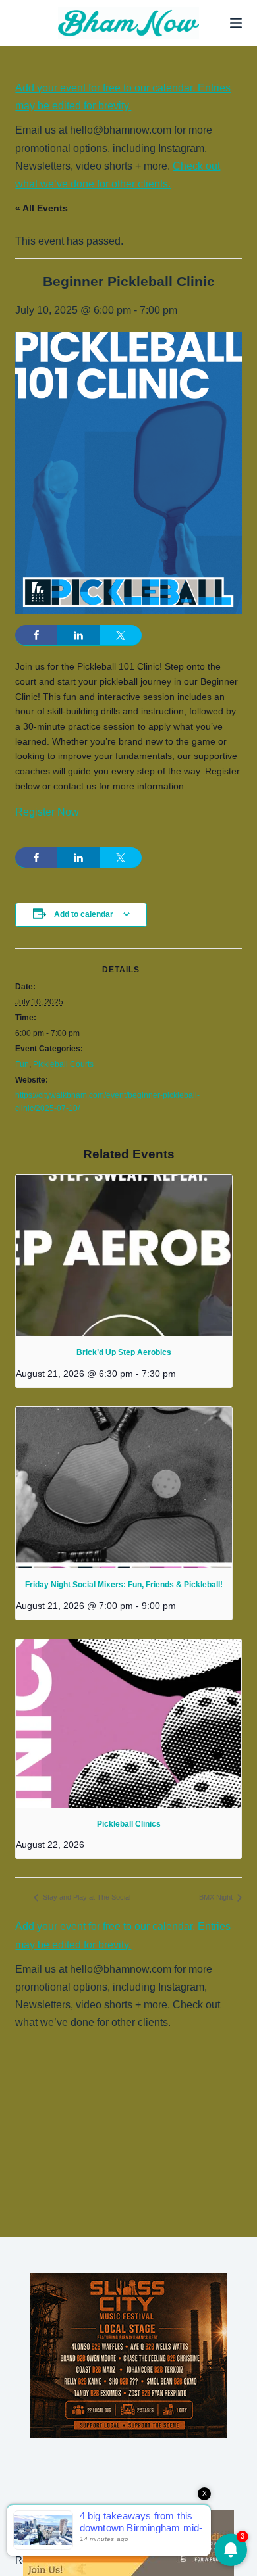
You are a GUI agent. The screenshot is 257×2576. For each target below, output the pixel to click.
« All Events (42, 208)
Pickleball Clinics (129, 1824)
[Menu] (236, 23)
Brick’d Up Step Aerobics (124, 1352)
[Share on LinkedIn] (78, 635)
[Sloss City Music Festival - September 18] (128, 2355)
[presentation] (124, 1256)
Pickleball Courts (63, 1064)
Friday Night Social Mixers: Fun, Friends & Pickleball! (124, 1585)
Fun (22, 1064)
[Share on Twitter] (121, 635)
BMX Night (217, 1897)
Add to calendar (84, 914)
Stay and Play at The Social (86, 1897)
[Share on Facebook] (36, 635)
